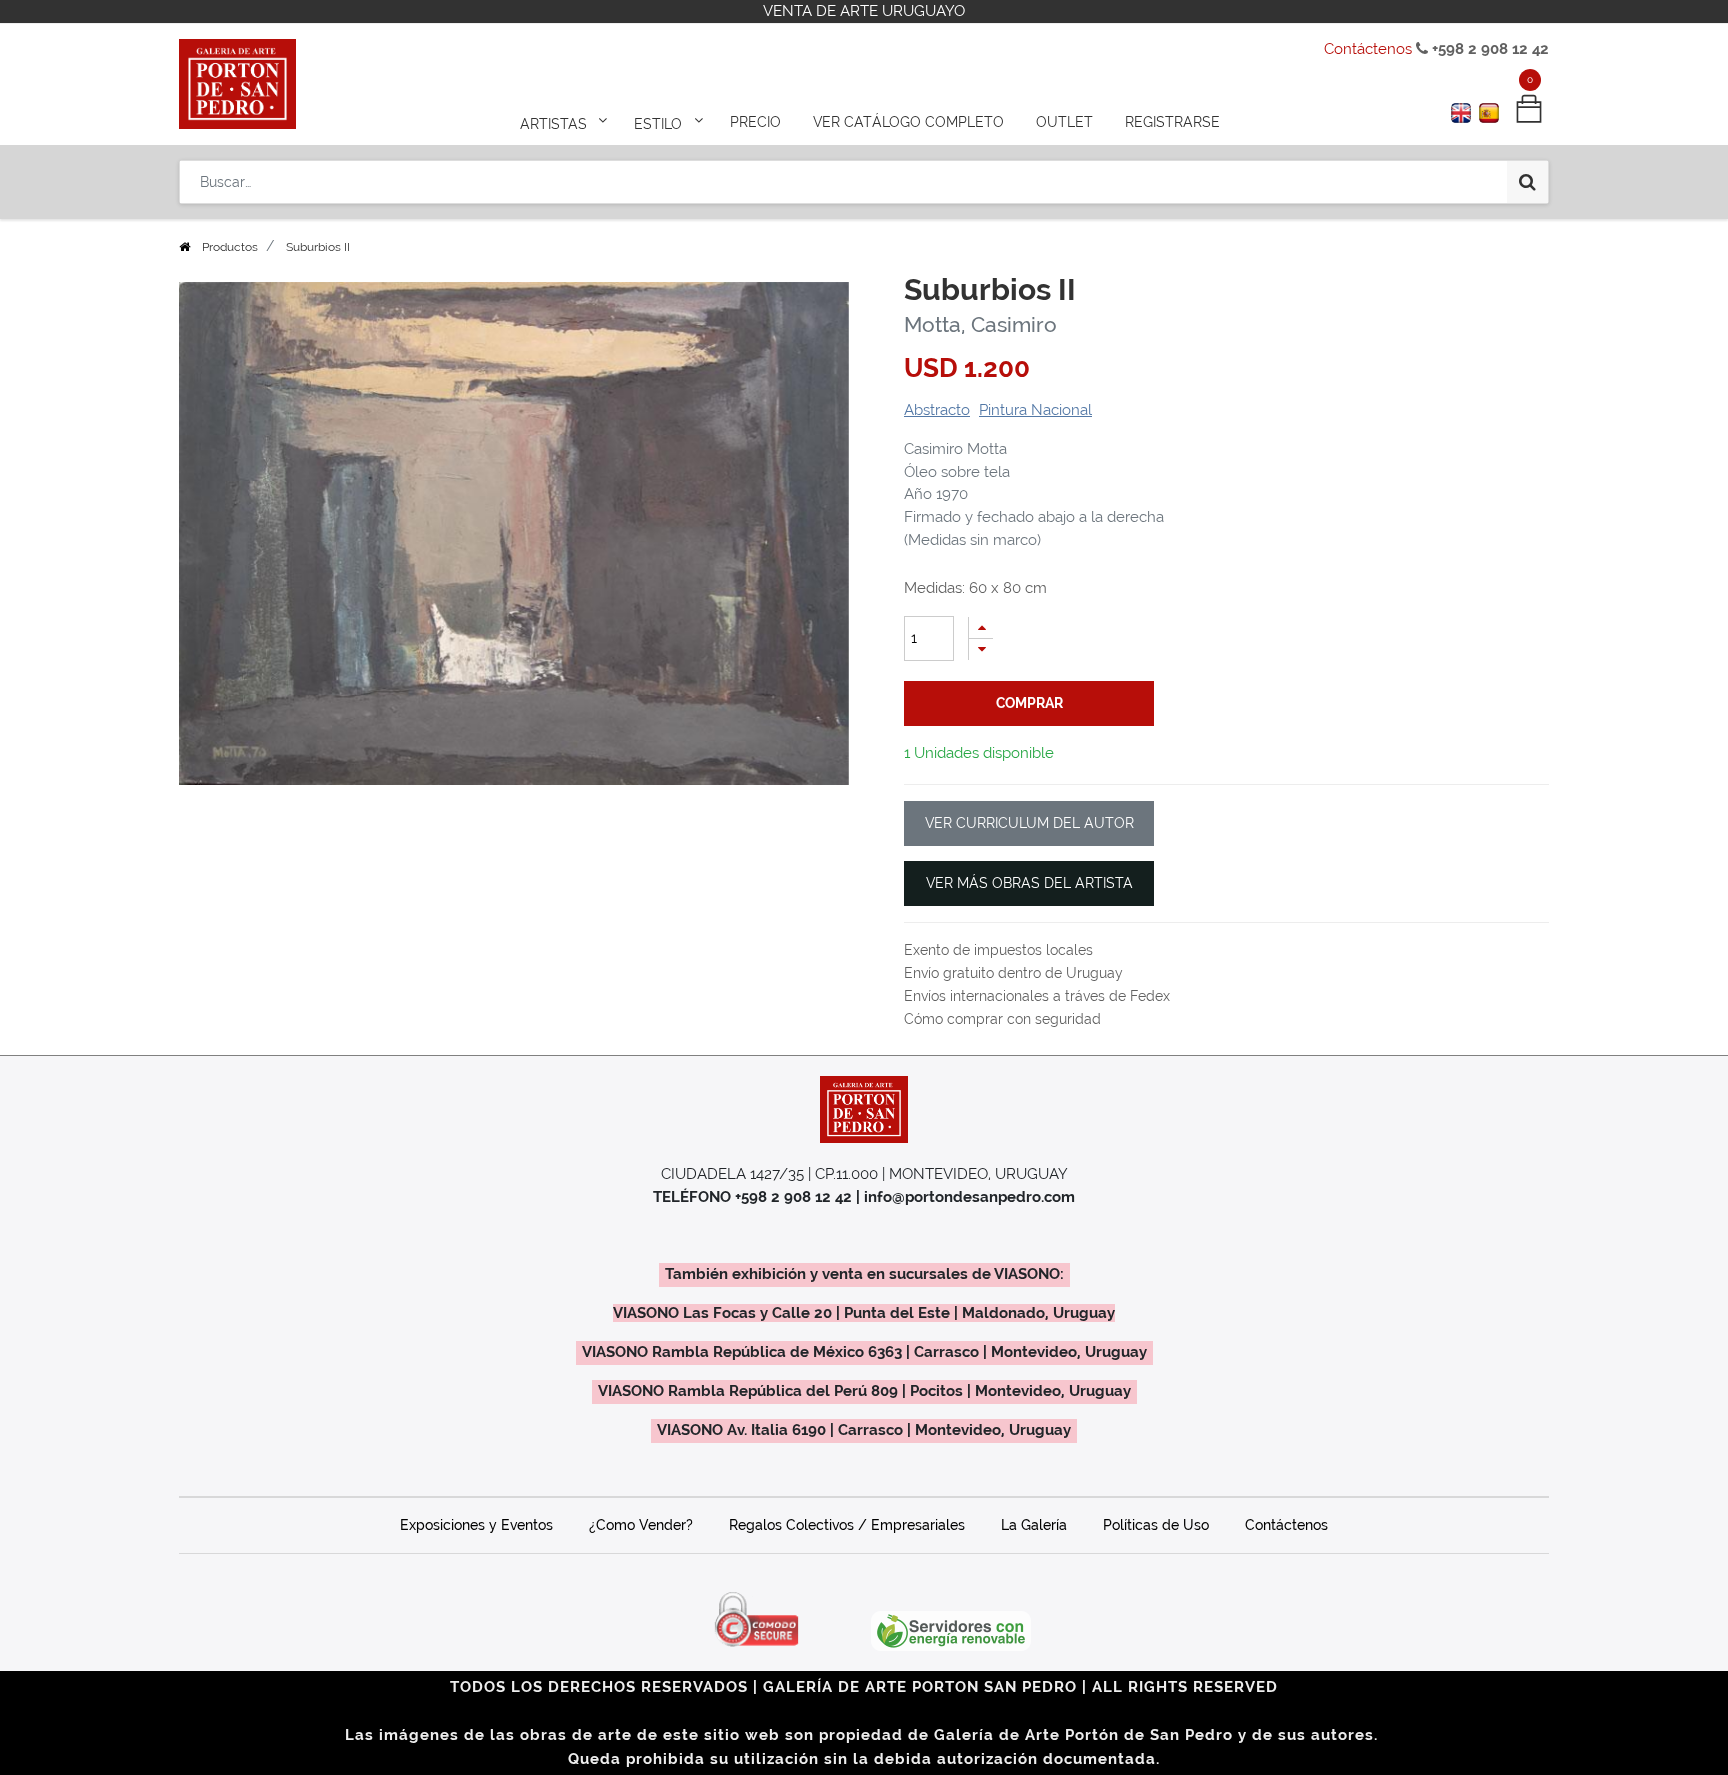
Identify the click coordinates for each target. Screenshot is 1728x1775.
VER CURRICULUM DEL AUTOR (1029, 823)
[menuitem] (755, 122)
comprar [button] (1029, 703)
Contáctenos (1368, 49)
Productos (230, 247)
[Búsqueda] (1527, 182)
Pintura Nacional (1035, 410)
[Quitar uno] (981, 649)
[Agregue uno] (981, 627)
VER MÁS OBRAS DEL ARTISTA (1029, 883)
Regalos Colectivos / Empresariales (847, 1525)
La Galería (1034, 1525)
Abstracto (937, 410)
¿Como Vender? (641, 1525)
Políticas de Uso (1156, 1525)
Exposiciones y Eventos (476, 1525)
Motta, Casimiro (980, 324)
